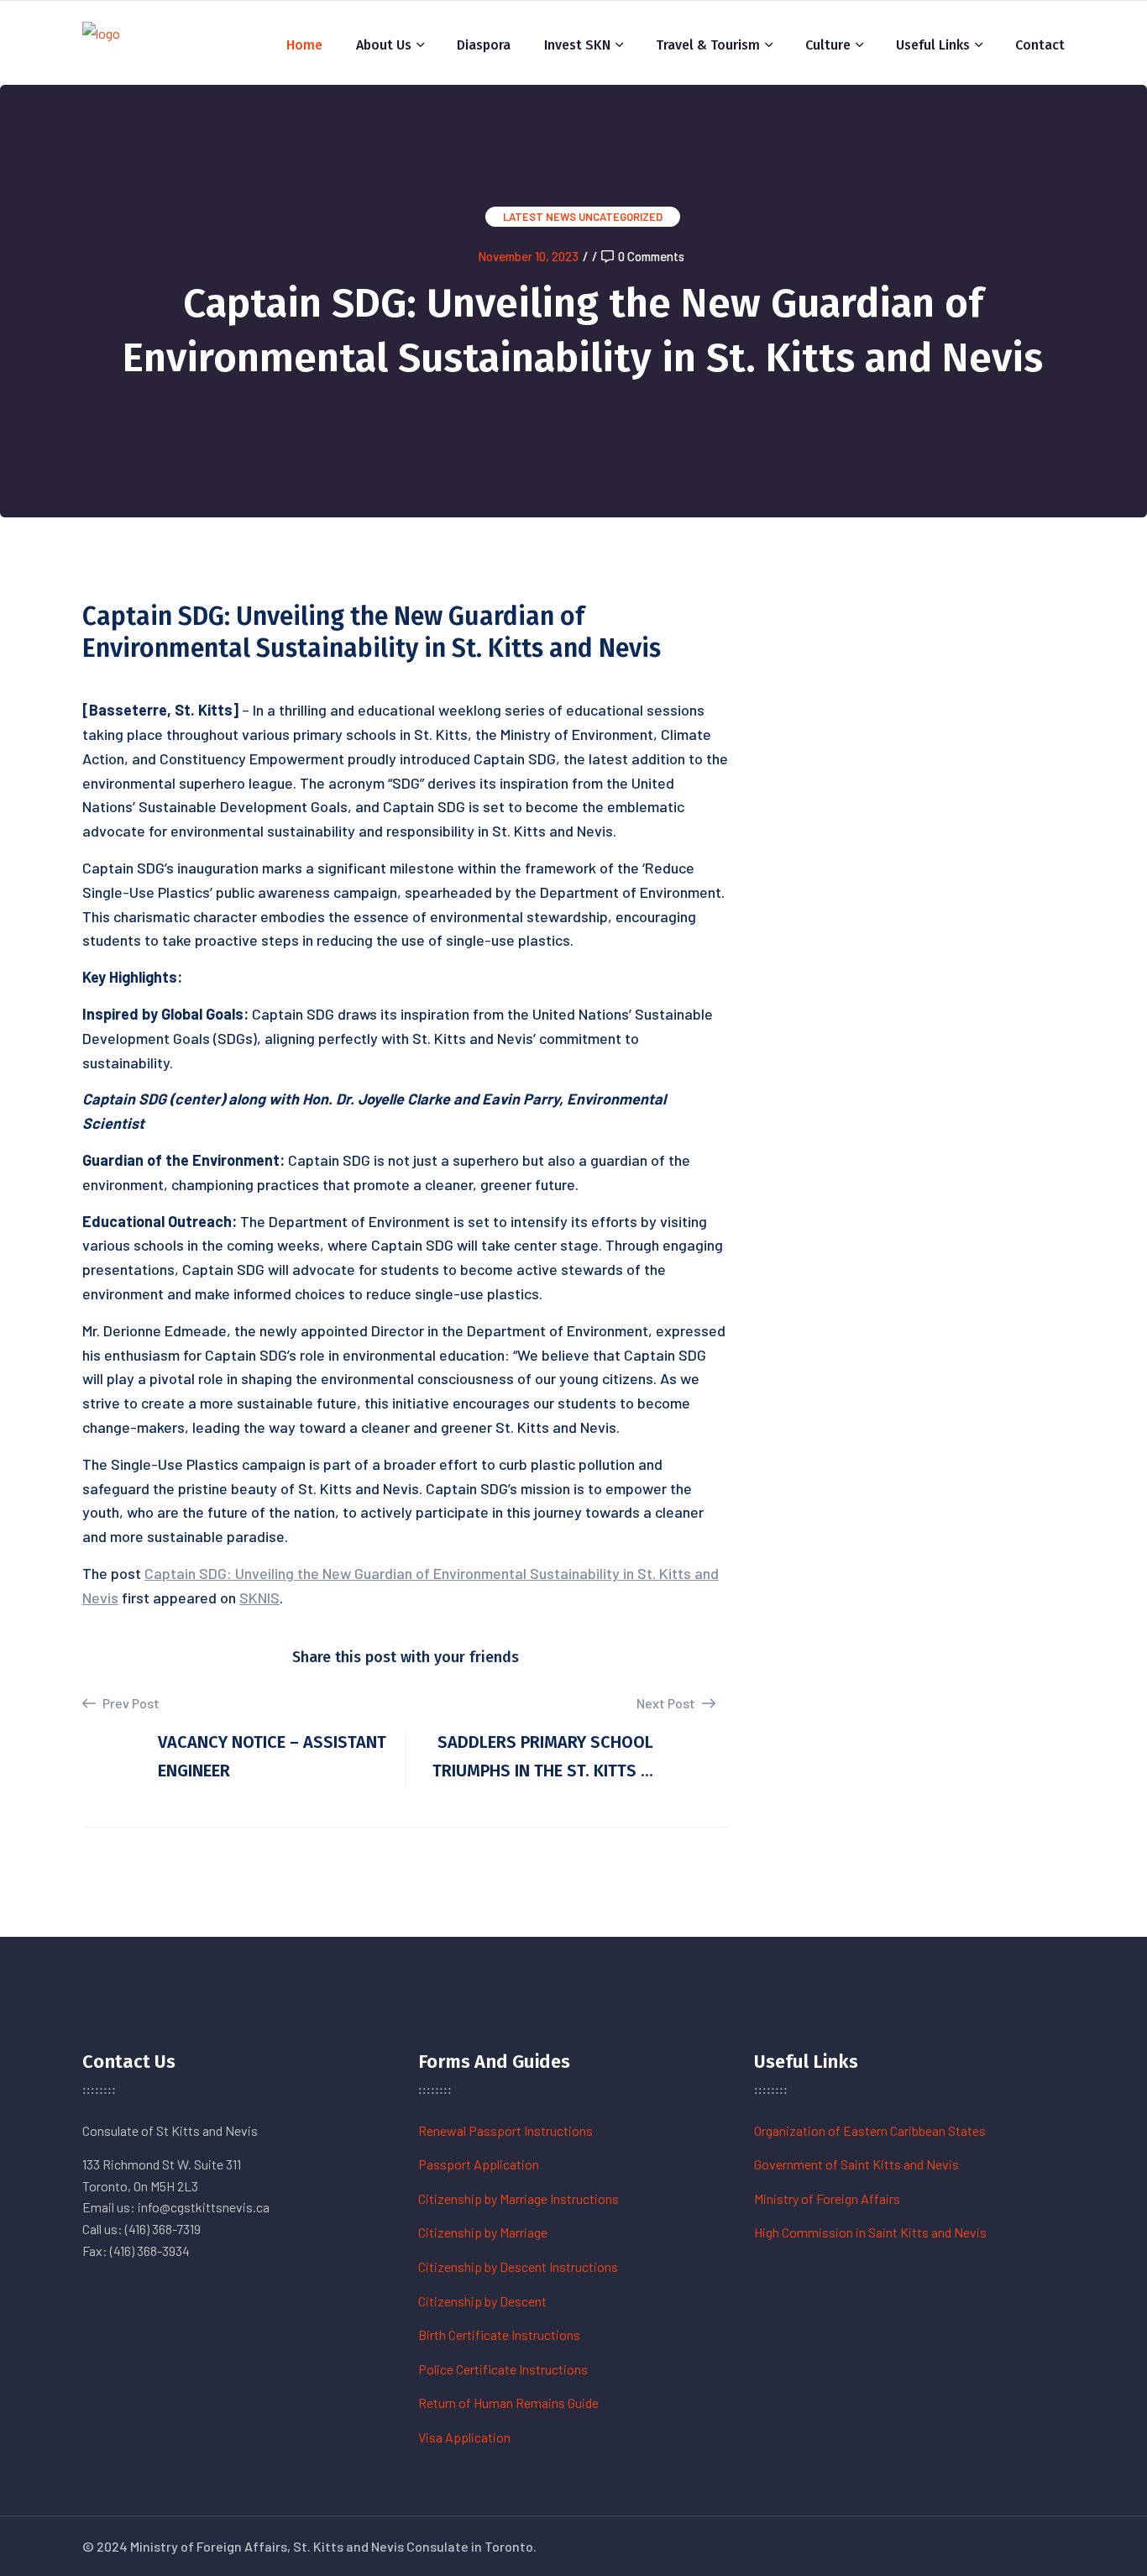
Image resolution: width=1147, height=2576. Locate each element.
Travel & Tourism (708, 45)
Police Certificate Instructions (503, 2369)
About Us (384, 45)
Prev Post (130, 1703)
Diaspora (484, 45)
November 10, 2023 (528, 256)
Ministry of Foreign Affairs (827, 2198)
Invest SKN (577, 45)
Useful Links (933, 45)
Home (304, 45)
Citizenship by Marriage (483, 2232)
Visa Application (464, 2437)
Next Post (667, 1703)
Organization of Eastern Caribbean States (870, 2130)
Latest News (539, 217)
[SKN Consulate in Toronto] (101, 41)
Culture (828, 45)
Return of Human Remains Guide (508, 2403)
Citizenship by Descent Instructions (518, 2266)
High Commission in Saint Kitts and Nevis (870, 2232)
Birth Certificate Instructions (499, 2335)
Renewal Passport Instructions (505, 2130)
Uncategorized (621, 217)
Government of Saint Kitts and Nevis (856, 2164)
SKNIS (259, 1598)
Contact (1040, 45)
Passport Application (479, 2164)
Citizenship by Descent (482, 2301)
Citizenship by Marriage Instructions (519, 2198)
